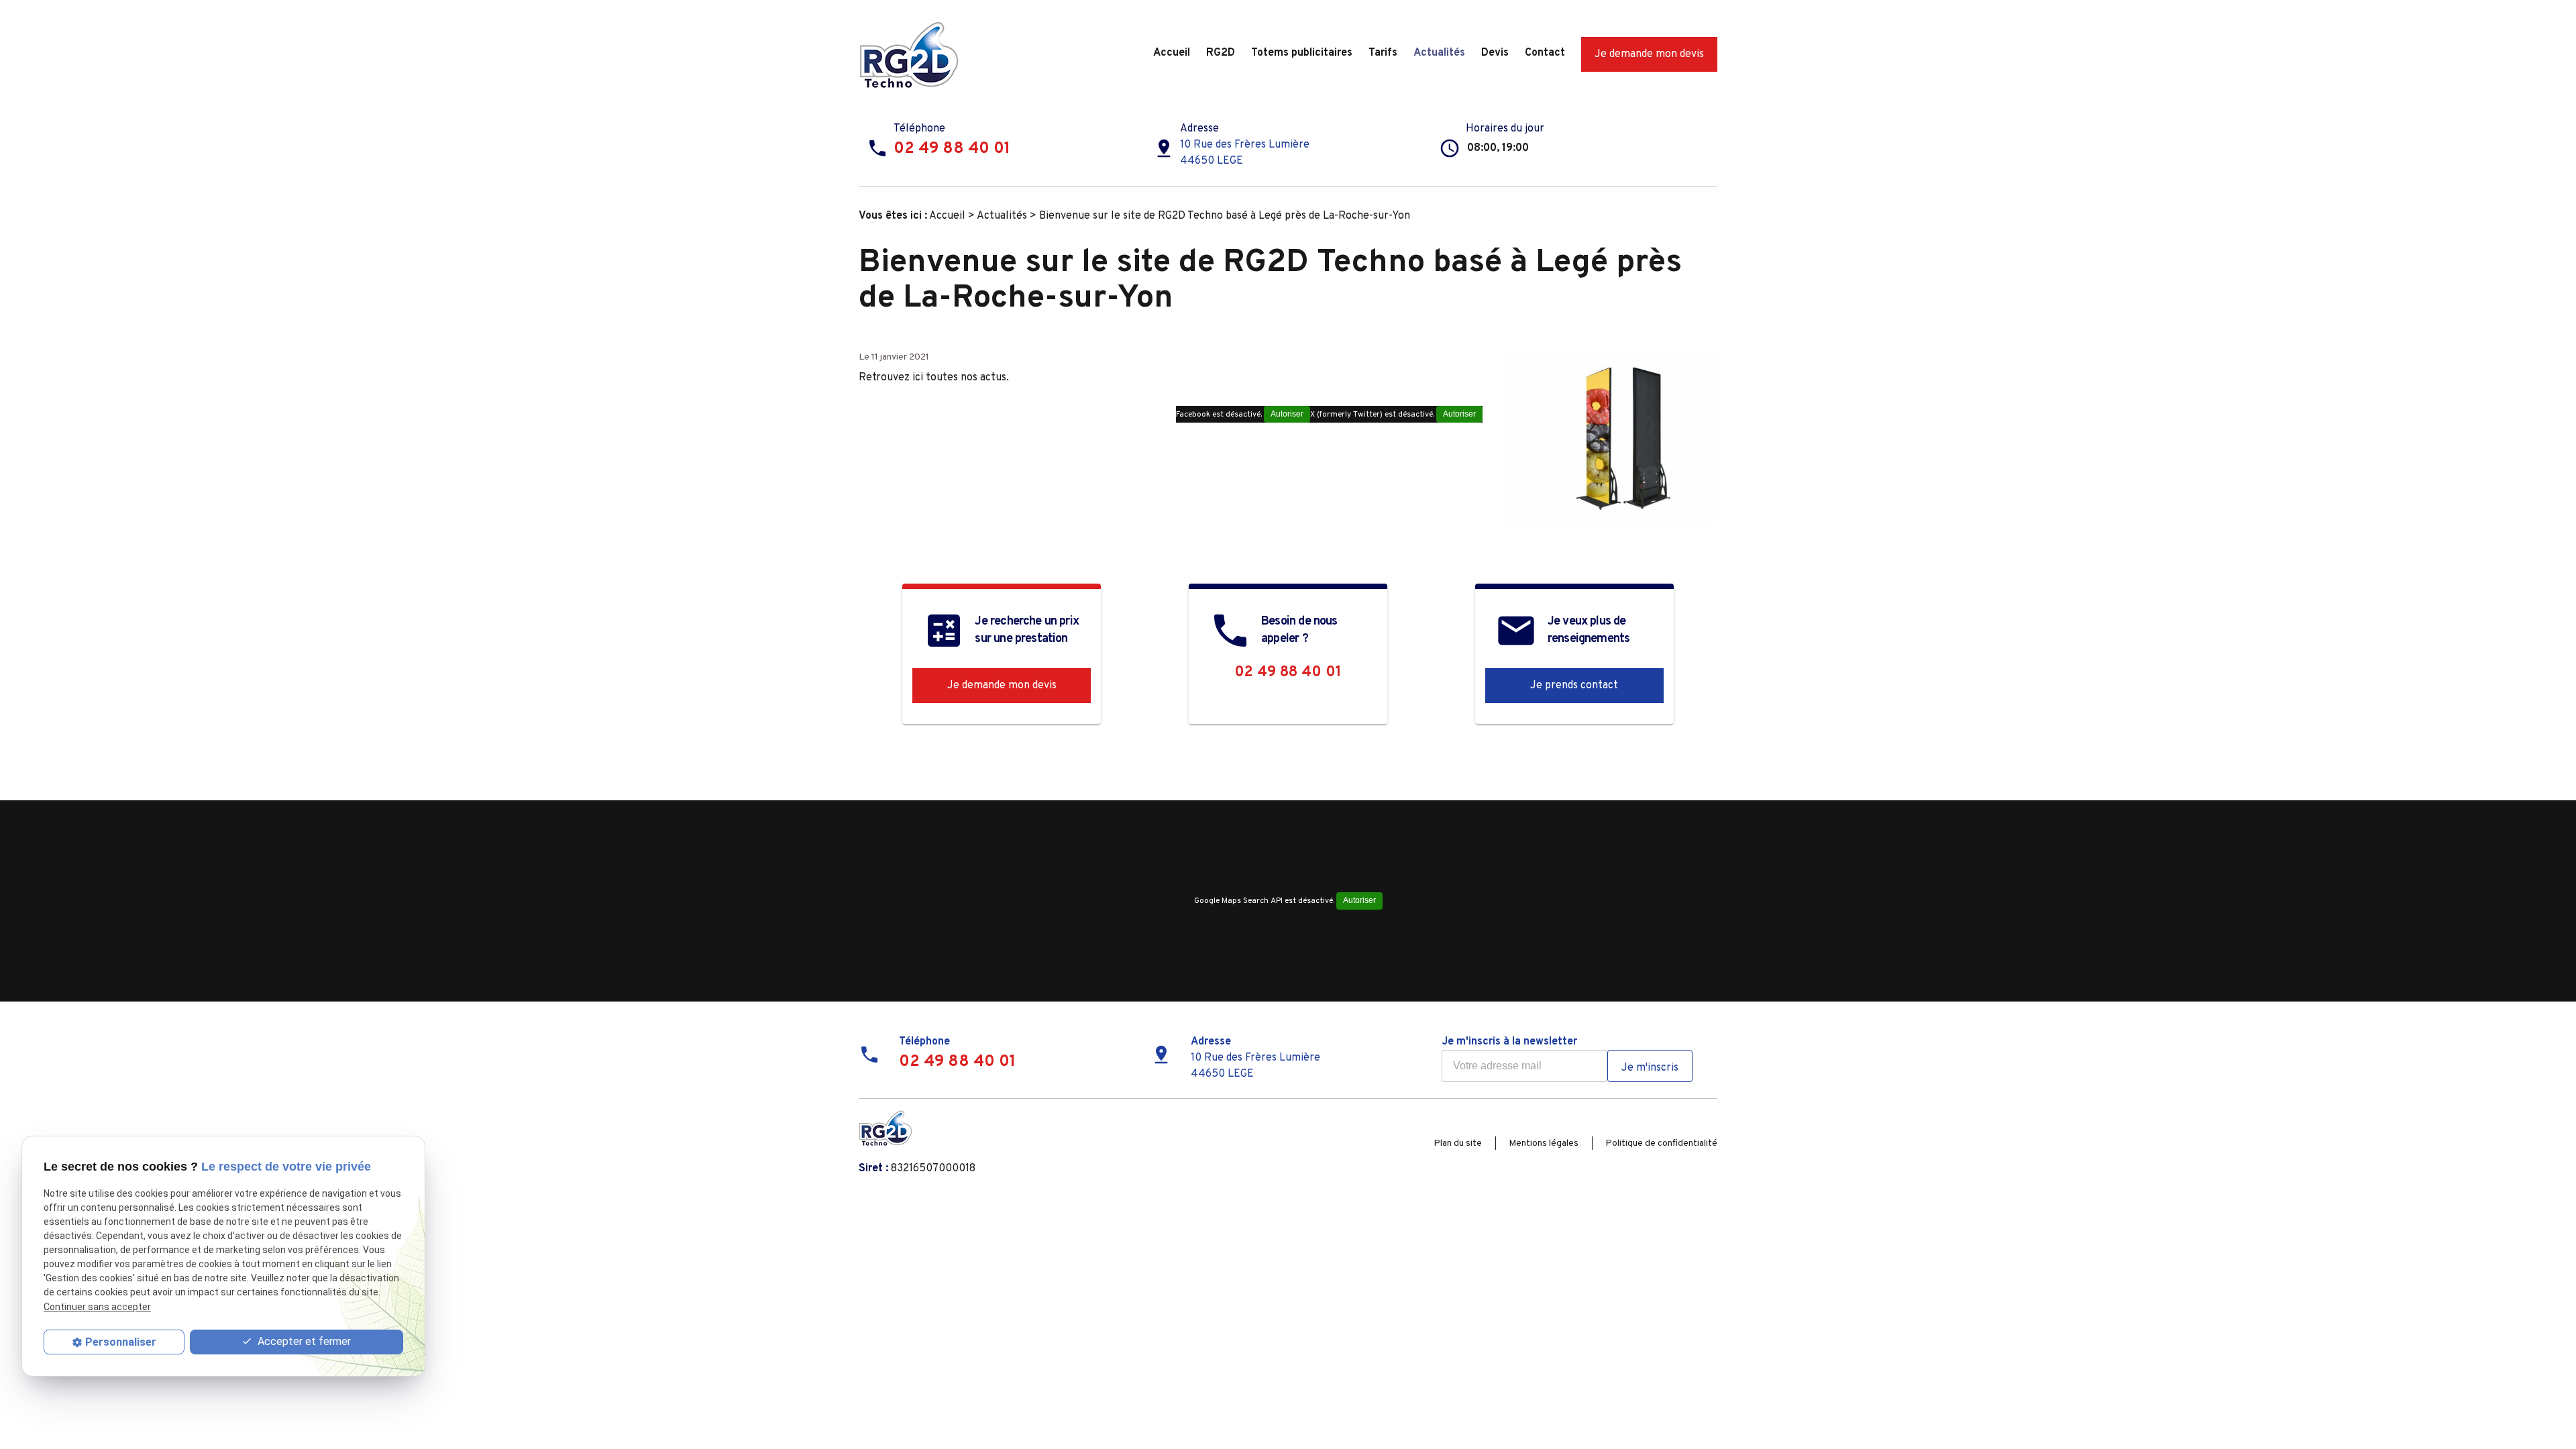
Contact (1545, 53)
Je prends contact (1574, 686)
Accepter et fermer (303, 1341)
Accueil (1172, 53)
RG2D (1221, 53)
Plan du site (1458, 1143)
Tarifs (1383, 53)
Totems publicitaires (1302, 53)
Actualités (1439, 53)
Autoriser (1459, 414)
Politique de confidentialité (1661, 1143)
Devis (1495, 53)
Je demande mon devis (1649, 54)
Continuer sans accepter (97, 1307)
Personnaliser (121, 1342)
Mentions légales (1544, 1143)
